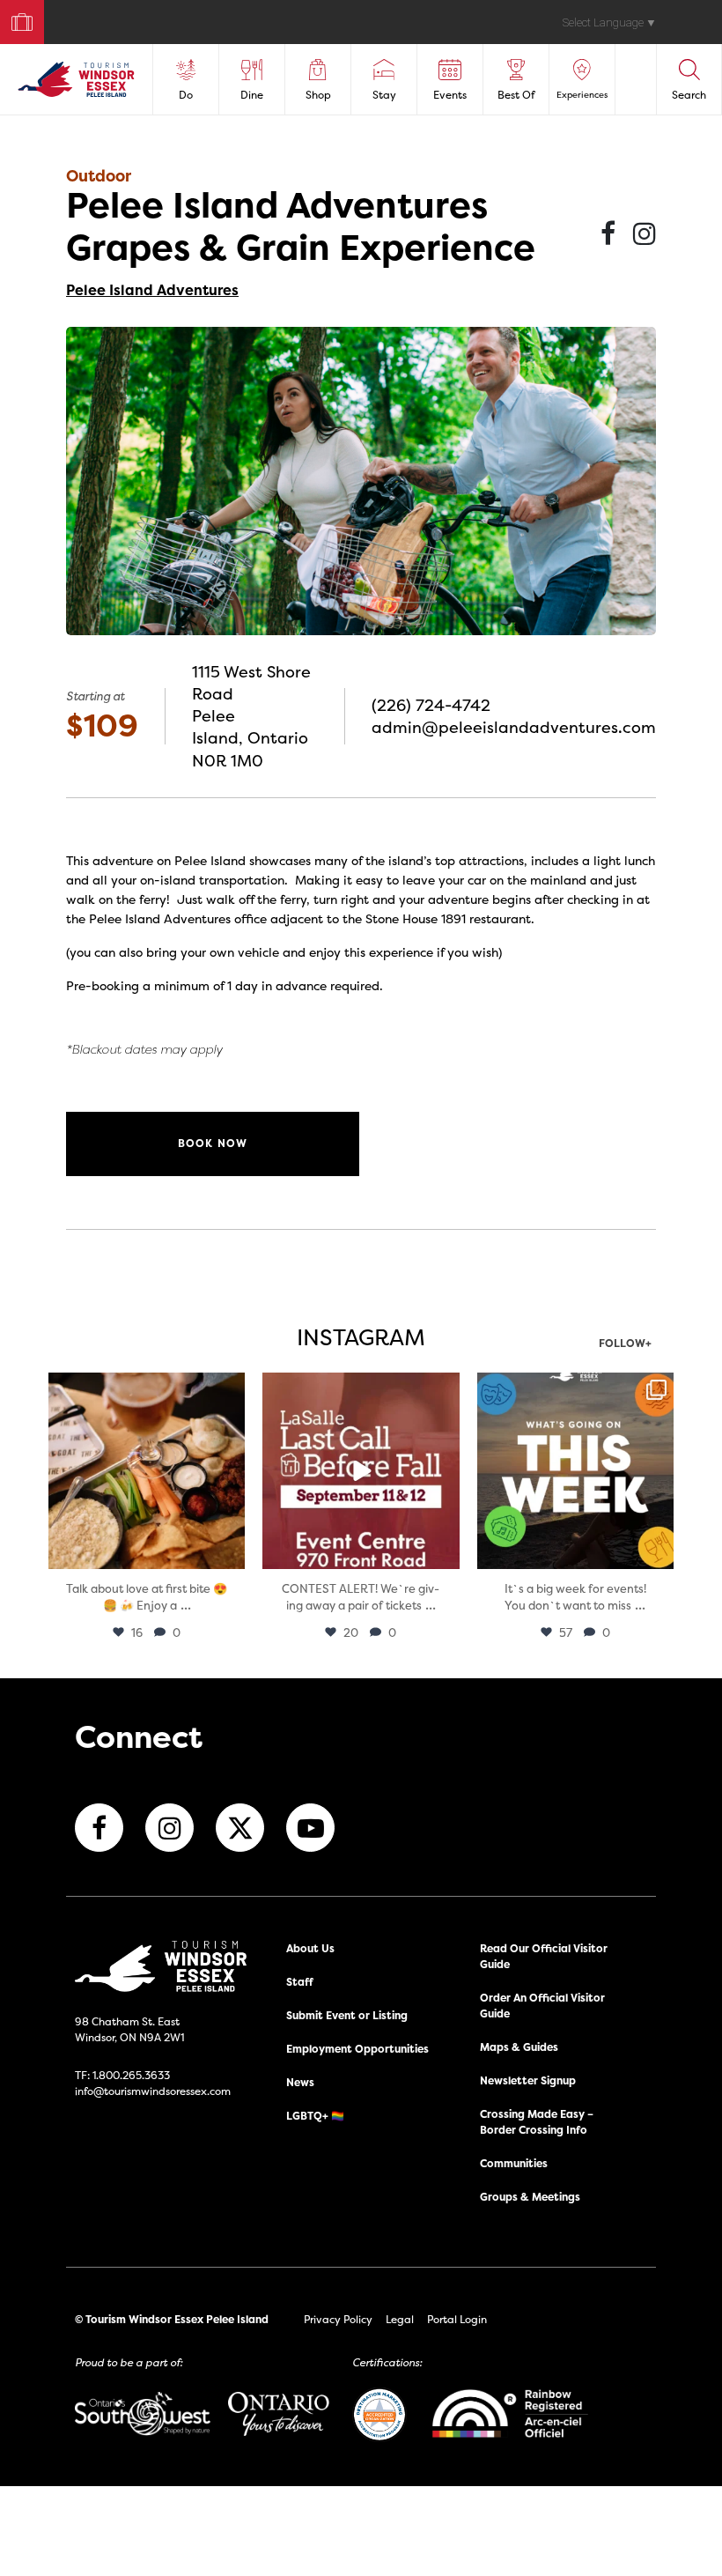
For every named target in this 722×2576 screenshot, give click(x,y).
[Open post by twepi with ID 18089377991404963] (361, 1471)
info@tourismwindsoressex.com (153, 2091)
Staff (300, 1982)
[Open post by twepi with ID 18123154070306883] (575, 1471)
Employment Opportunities (357, 2049)
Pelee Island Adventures (152, 290)
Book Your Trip (15, 18)
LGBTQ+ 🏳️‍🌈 (315, 2116)
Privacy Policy (338, 2319)
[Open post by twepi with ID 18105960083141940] (147, 1471)
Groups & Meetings (530, 2197)
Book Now (213, 1143)
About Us (310, 1948)
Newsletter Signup (528, 2080)
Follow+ (625, 1344)
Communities (514, 2163)
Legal (400, 2319)
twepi (145, 1388)
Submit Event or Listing (347, 2015)
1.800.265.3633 (131, 2075)
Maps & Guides (519, 2047)
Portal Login (457, 2319)
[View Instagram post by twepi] (229, 1553)
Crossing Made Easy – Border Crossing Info (537, 2122)
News (300, 2082)
